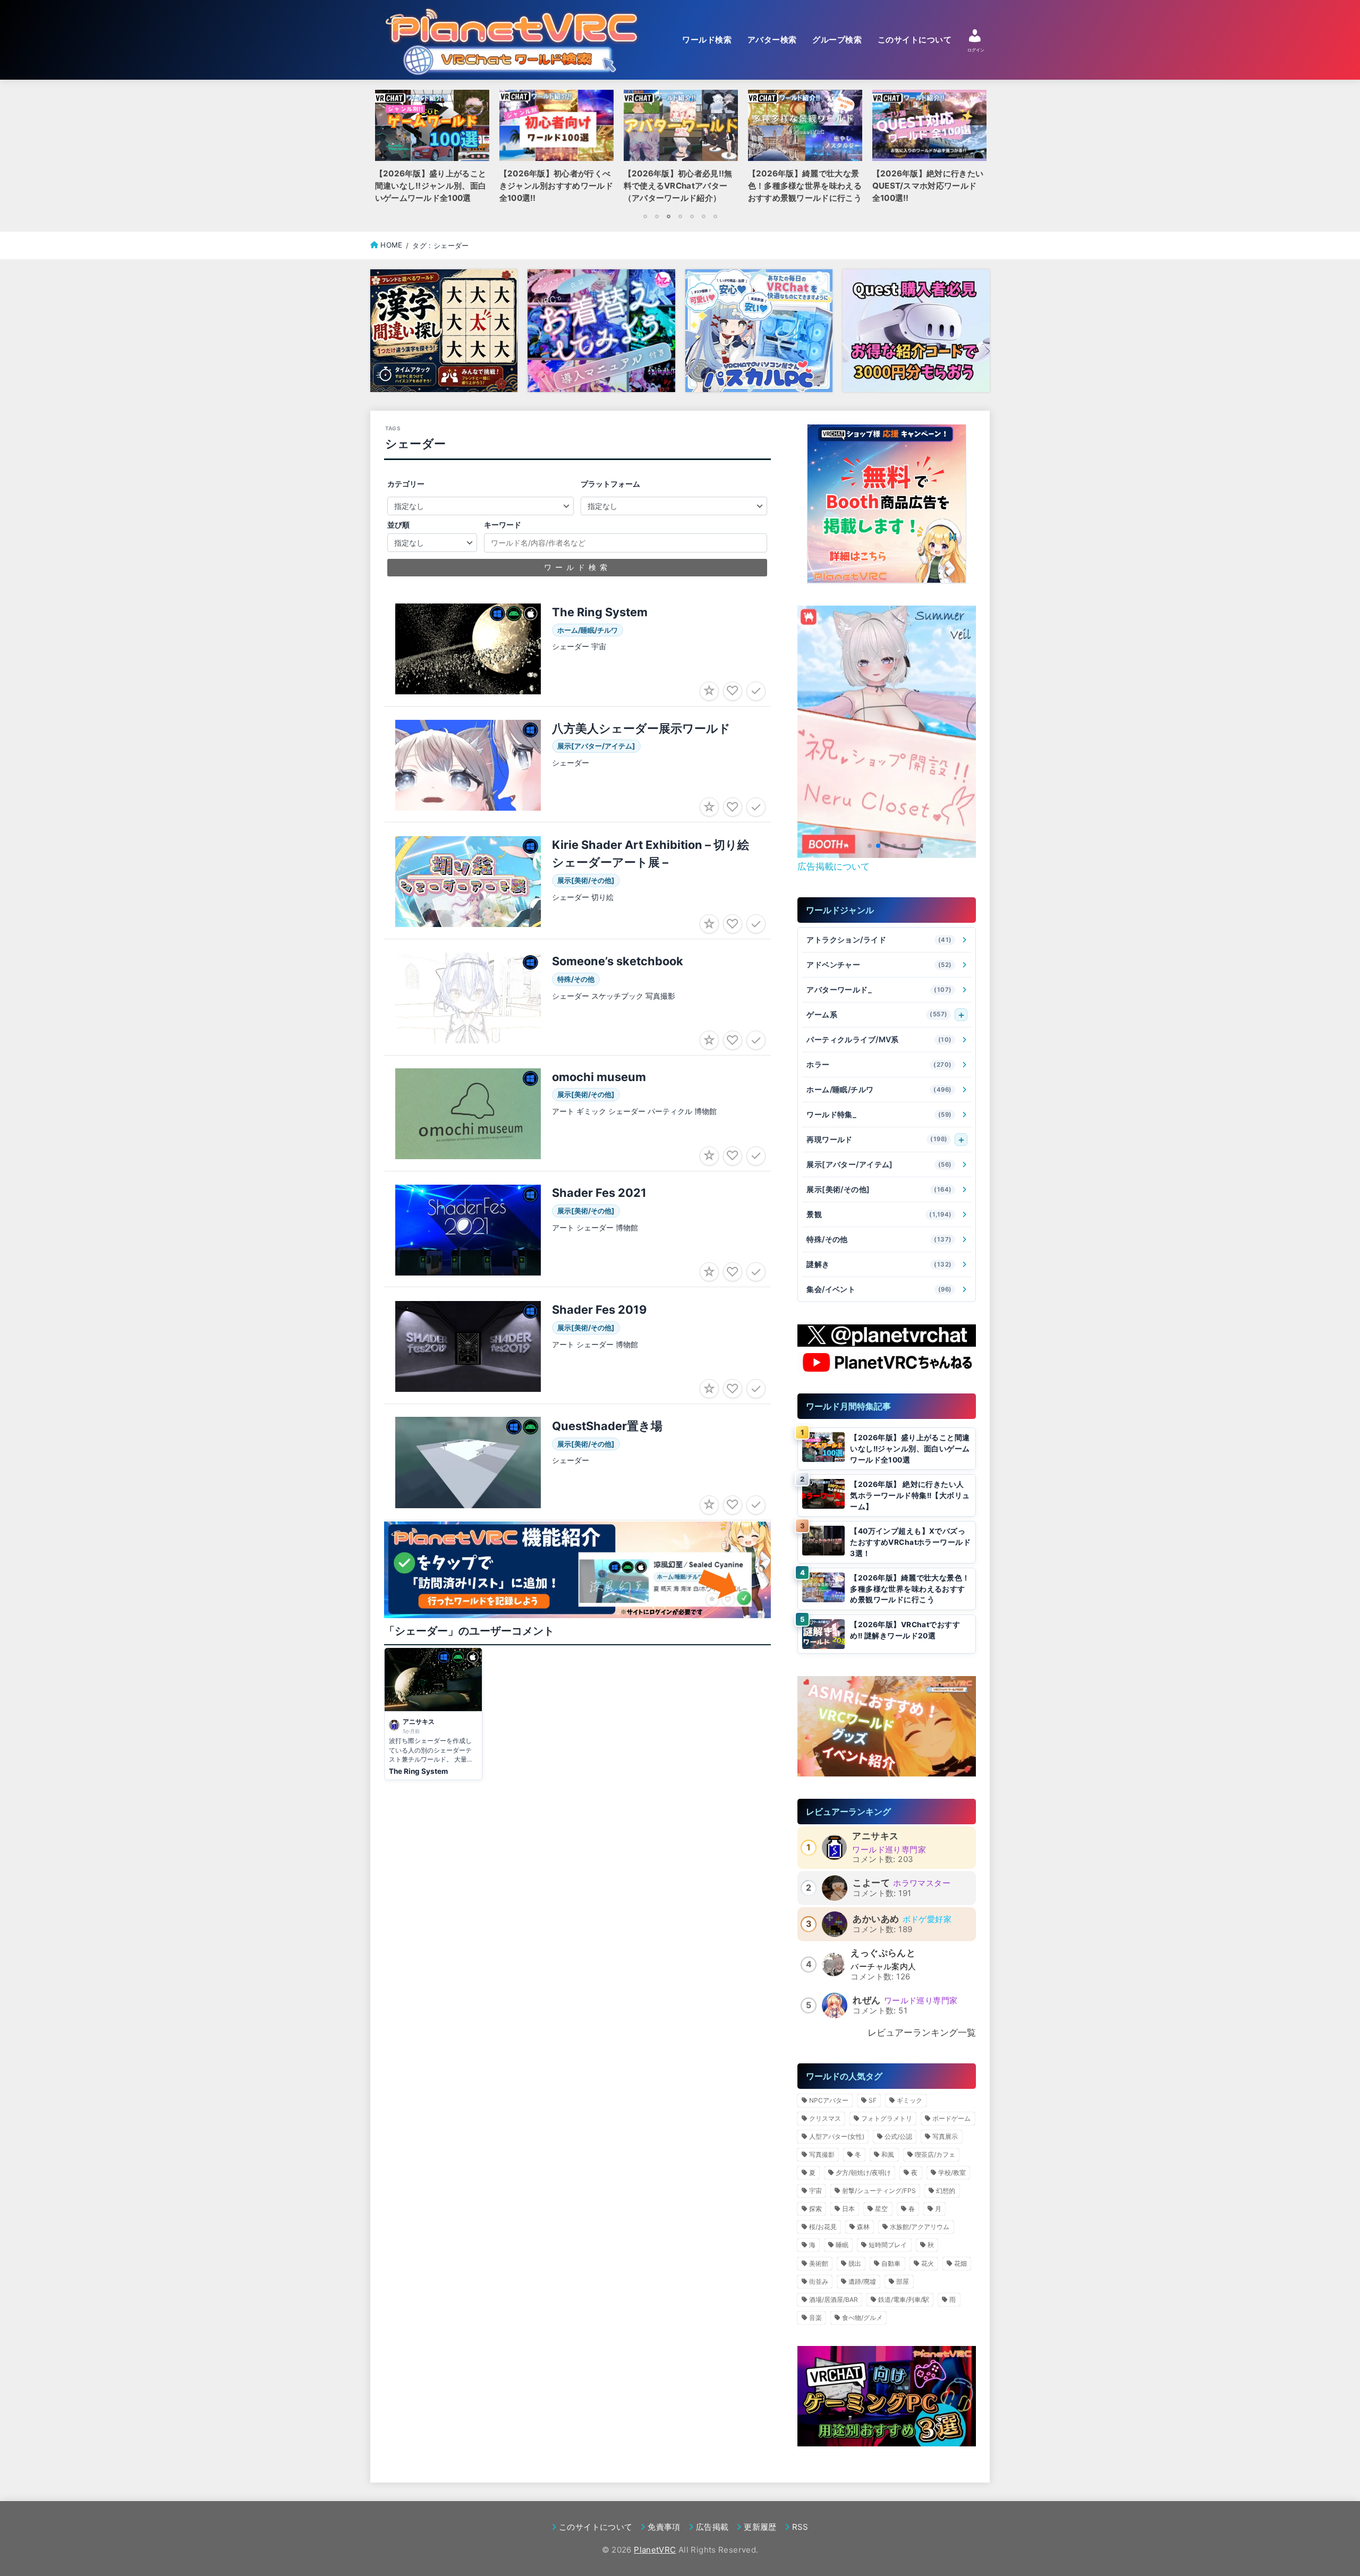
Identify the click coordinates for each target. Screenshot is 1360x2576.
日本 (848, 2209)
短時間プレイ (888, 2245)
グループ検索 (837, 40)
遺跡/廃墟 (862, 2281)
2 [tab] (657, 216)
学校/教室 (952, 2173)
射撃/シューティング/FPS (879, 2191)
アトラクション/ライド (879, 940)
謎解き (879, 1264)
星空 (881, 2209)
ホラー (879, 1064)
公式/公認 (898, 2136)
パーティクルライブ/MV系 (879, 1039)
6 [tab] (703, 216)
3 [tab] (668, 216)
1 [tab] (645, 216)
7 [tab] (715, 216)
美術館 (819, 2263)
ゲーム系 (877, 1014)
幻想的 (946, 2191)
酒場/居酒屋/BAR (834, 2299)
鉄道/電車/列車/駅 (904, 2299)
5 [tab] (692, 216)
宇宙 (815, 2191)
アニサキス (875, 1836)
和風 (888, 2154)
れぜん (866, 2000)
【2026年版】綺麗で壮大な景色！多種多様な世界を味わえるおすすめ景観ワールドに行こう (910, 1589)
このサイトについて (915, 40)
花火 (928, 2263)
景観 (879, 1214)
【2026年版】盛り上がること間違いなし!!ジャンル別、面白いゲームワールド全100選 (910, 1448)
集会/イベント (879, 1289)
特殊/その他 (879, 1239)
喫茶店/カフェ (935, 2154)
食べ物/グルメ (862, 2318)
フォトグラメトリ (887, 2118)
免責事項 (664, 2527)
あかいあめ (876, 1919)
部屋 (903, 2281)
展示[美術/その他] (879, 1189)
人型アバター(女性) (837, 2136)
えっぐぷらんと (883, 1953)
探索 (815, 2209)
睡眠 (842, 2245)
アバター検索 (772, 40)
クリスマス (825, 2118)
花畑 (960, 2263)
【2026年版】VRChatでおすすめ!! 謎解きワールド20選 (905, 1630)
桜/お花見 (823, 2227)
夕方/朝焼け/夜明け (863, 2173)
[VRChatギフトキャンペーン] (887, 504)
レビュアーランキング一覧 (922, 2033)
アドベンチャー (879, 964)
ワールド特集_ (879, 1114)
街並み (819, 2281)
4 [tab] (680, 216)
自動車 (891, 2263)
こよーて (871, 1883)
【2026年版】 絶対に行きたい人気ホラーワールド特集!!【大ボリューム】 (910, 1495)
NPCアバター (829, 2100)
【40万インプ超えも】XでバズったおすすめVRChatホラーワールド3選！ (910, 1542)
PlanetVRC (655, 2550)
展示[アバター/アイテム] (879, 1164)
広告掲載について (834, 866)
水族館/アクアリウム (920, 2227)
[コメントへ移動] (433, 1714)
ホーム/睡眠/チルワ (879, 1089)
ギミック (909, 2100)
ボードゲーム (951, 2118)
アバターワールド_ (879, 989)
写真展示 (945, 2136)
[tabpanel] (681, 150)
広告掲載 (712, 2527)
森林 (863, 2227)
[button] (870, 846)
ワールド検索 (707, 40)
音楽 (815, 2318)
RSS (800, 2527)
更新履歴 (760, 2527)
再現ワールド (877, 1139)
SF (873, 2100)
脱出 (855, 2263)
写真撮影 (822, 2154)
